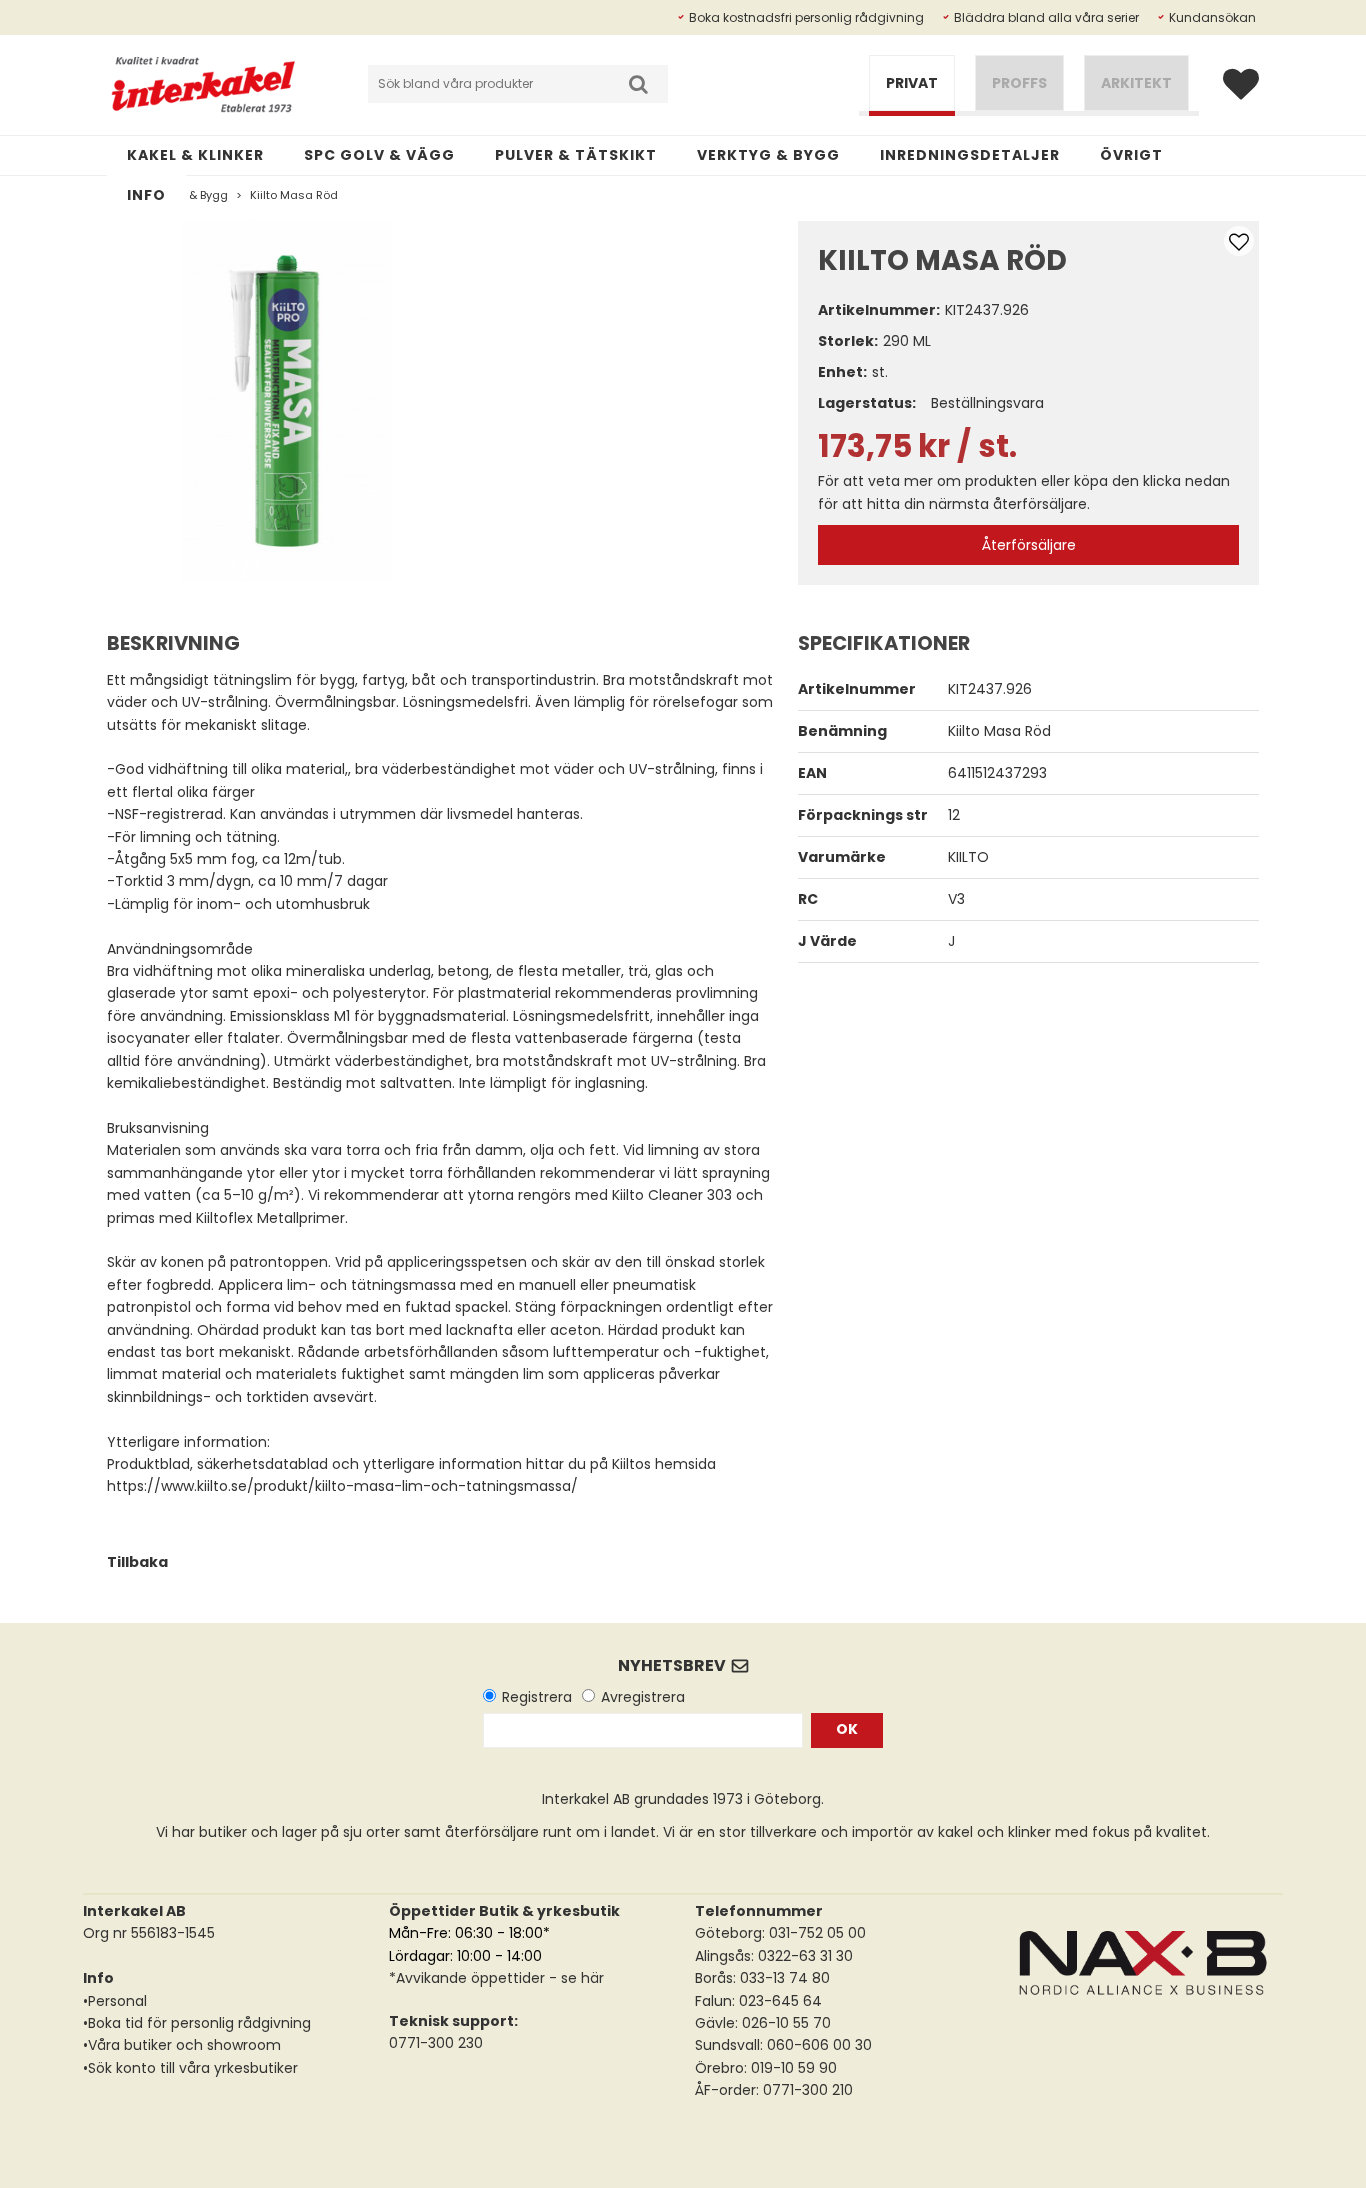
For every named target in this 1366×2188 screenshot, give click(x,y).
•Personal (115, 2001)
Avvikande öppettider (470, 1978)
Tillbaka (137, 1562)
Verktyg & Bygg (768, 155)
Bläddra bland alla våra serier (1046, 17)
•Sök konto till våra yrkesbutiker (190, 2068)
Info (146, 195)
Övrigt (1131, 155)
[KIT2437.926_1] (287, 401)
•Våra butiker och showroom (182, 2045)
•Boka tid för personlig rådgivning (197, 2023)
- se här (574, 1978)
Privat (912, 83)
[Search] (638, 84)
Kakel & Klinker (195, 155)
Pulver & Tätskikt (576, 155)
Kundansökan (1212, 17)
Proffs (1019, 83)
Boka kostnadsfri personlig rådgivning (806, 17)
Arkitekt (1136, 83)
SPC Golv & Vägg (379, 155)
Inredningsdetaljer (970, 155)
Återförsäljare (1029, 545)
